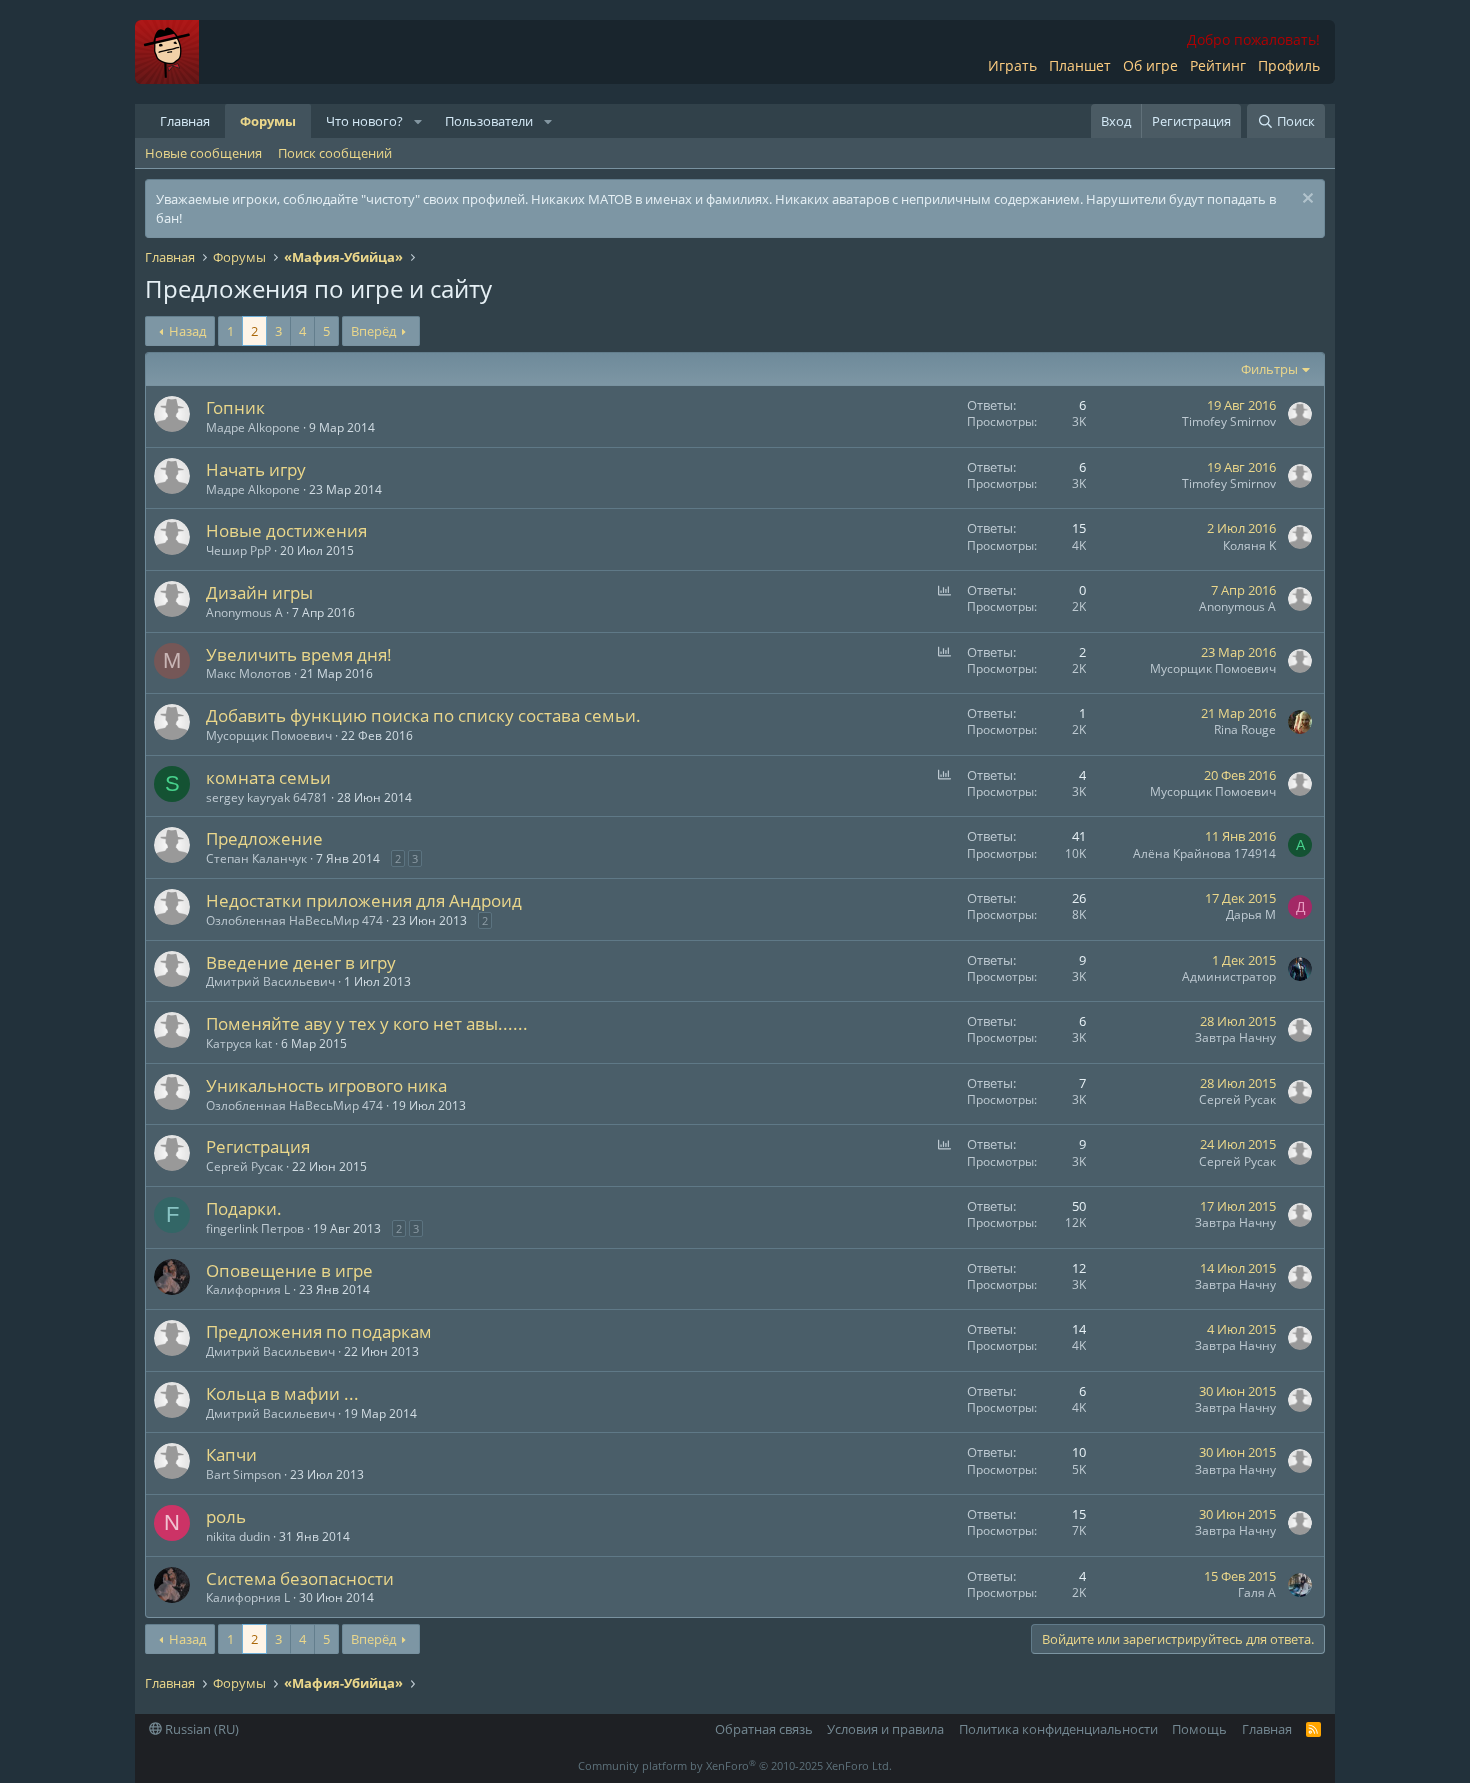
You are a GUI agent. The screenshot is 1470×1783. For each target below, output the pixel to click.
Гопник (235, 407)
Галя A (1257, 1592)
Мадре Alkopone (253, 427)
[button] (418, 121)
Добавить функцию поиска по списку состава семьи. (423, 715)
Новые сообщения (203, 153)
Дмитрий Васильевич (270, 981)
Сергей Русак (1237, 1099)
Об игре (1150, 65)
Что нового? (364, 121)
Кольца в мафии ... (282, 1393)
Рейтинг (1218, 65)
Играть (1012, 65)
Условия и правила (885, 1729)
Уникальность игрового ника (326, 1085)
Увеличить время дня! (299, 654)
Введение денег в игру (301, 962)
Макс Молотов (248, 673)
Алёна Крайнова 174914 (1204, 853)
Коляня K (1249, 545)
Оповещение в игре (289, 1270)
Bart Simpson (243, 1474)
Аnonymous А (244, 612)
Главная (185, 121)
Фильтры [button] (1269, 369)
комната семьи (268, 777)
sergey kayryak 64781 (267, 797)
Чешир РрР (238, 550)
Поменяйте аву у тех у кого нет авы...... (367, 1023)
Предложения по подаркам (319, 1331)
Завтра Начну (1235, 1037)
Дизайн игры (259, 592)
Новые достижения (286, 530)
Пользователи (489, 121)
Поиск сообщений (335, 153)
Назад (187, 331)
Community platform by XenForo (735, 1765)
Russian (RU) (200, 1729)
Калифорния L (248, 1289)
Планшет (1080, 65)
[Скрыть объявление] (1305, 200)
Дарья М (1251, 914)
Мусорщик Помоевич (1213, 668)
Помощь (1199, 1729)
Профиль (1289, 65)
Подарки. (244, 1208)
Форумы (268, 121)
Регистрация (258, 1146)
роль (226, 1516)
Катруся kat (239, 1043)
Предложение (264, 838)
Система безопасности (300, 1578)
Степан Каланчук (256, 858)
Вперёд (373, 331)
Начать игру (256, 469)
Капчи (231, 1454)
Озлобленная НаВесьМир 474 (294, 920)
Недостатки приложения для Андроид (364, 900)
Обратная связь (764, 1729)
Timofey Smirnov (1229, 421)
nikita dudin (238, 1536)
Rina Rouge (1245, 729)
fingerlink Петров (255, 1228)
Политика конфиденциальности (1058, 1729)
